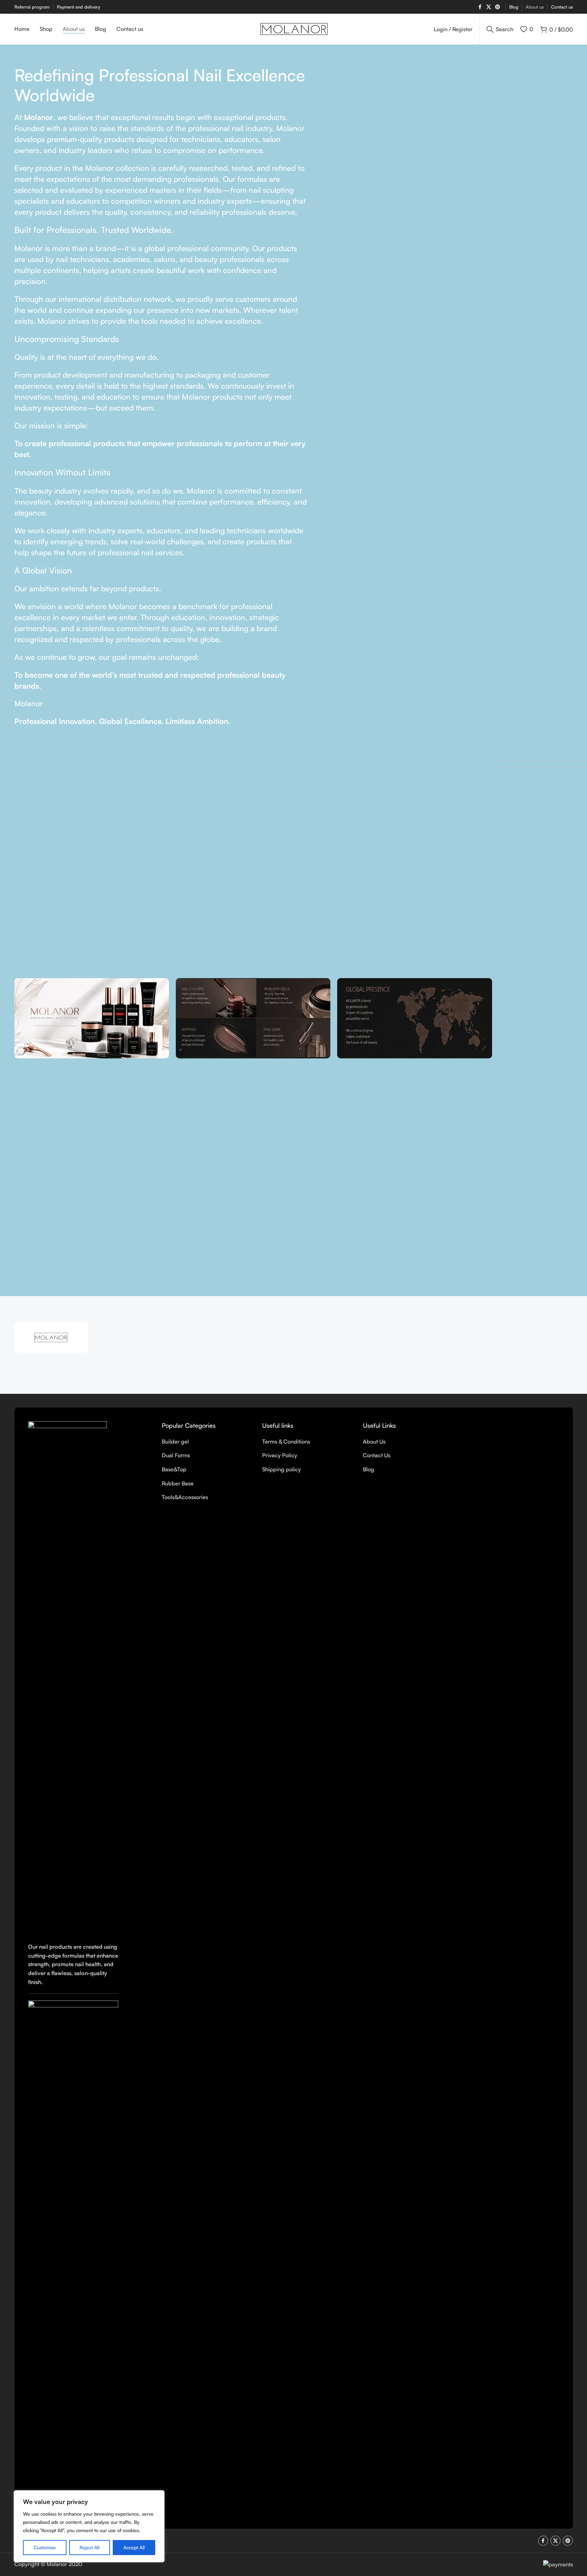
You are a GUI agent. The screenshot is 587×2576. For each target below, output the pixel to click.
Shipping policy (282, 1469)
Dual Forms (176, 1455)
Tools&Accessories (185, 1497)
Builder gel (175, 1441)
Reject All (89, 2547)
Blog (369, 1469)
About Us (374, 1441)
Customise (45, 2547)
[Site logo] (293, 28)
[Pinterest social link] (498, 7)
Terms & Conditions (286, 1441)
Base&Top (174, 1469)
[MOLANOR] (51, 1337)
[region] (89, 2526)
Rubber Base (178, 1483)
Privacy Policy (280, 1455)
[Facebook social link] (480, 7)
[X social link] (489, 7)
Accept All (134, 2547)
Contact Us (377, 1455)
